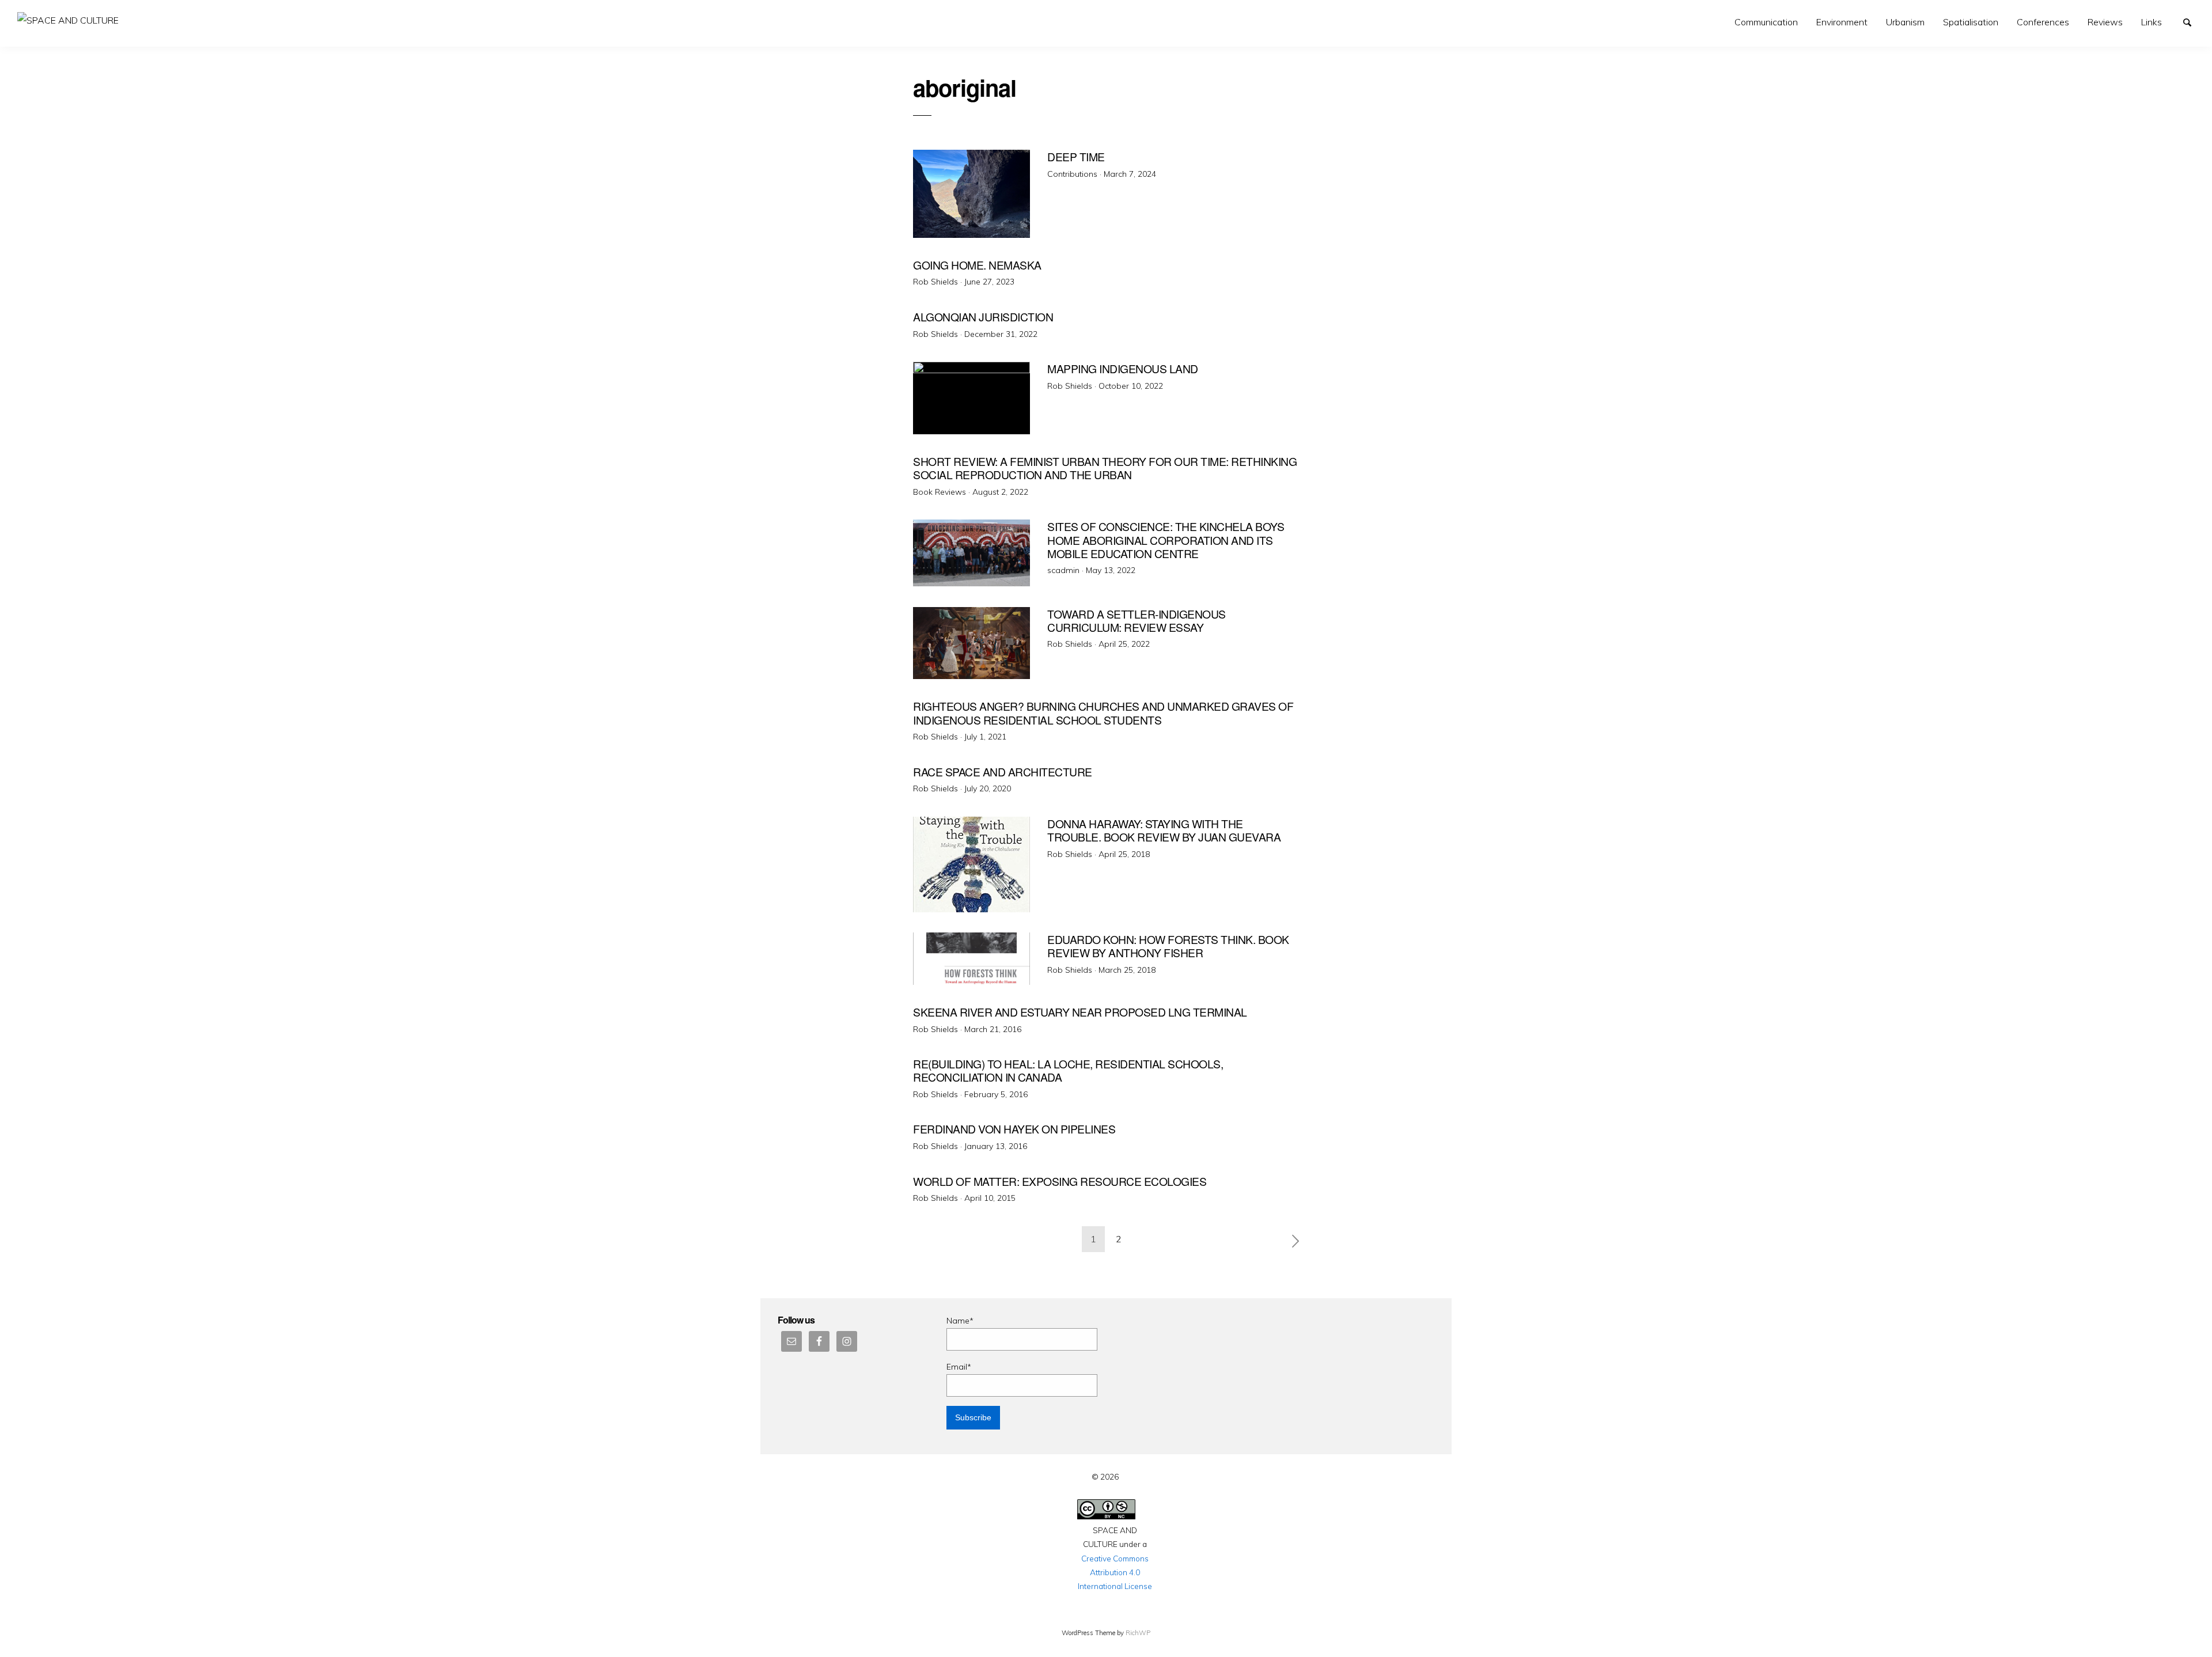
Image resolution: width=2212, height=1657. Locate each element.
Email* (959, 1367)
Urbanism (1905, 22)
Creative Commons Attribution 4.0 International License (1115, 1572)
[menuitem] (1766, 22)
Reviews (2105, 22)
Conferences (2043, 22)
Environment (1842, 22)
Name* (960, 1321)
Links (2152, 22)
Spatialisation (1971, 22)
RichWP (1138, 1633)
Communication (1766, 22)
